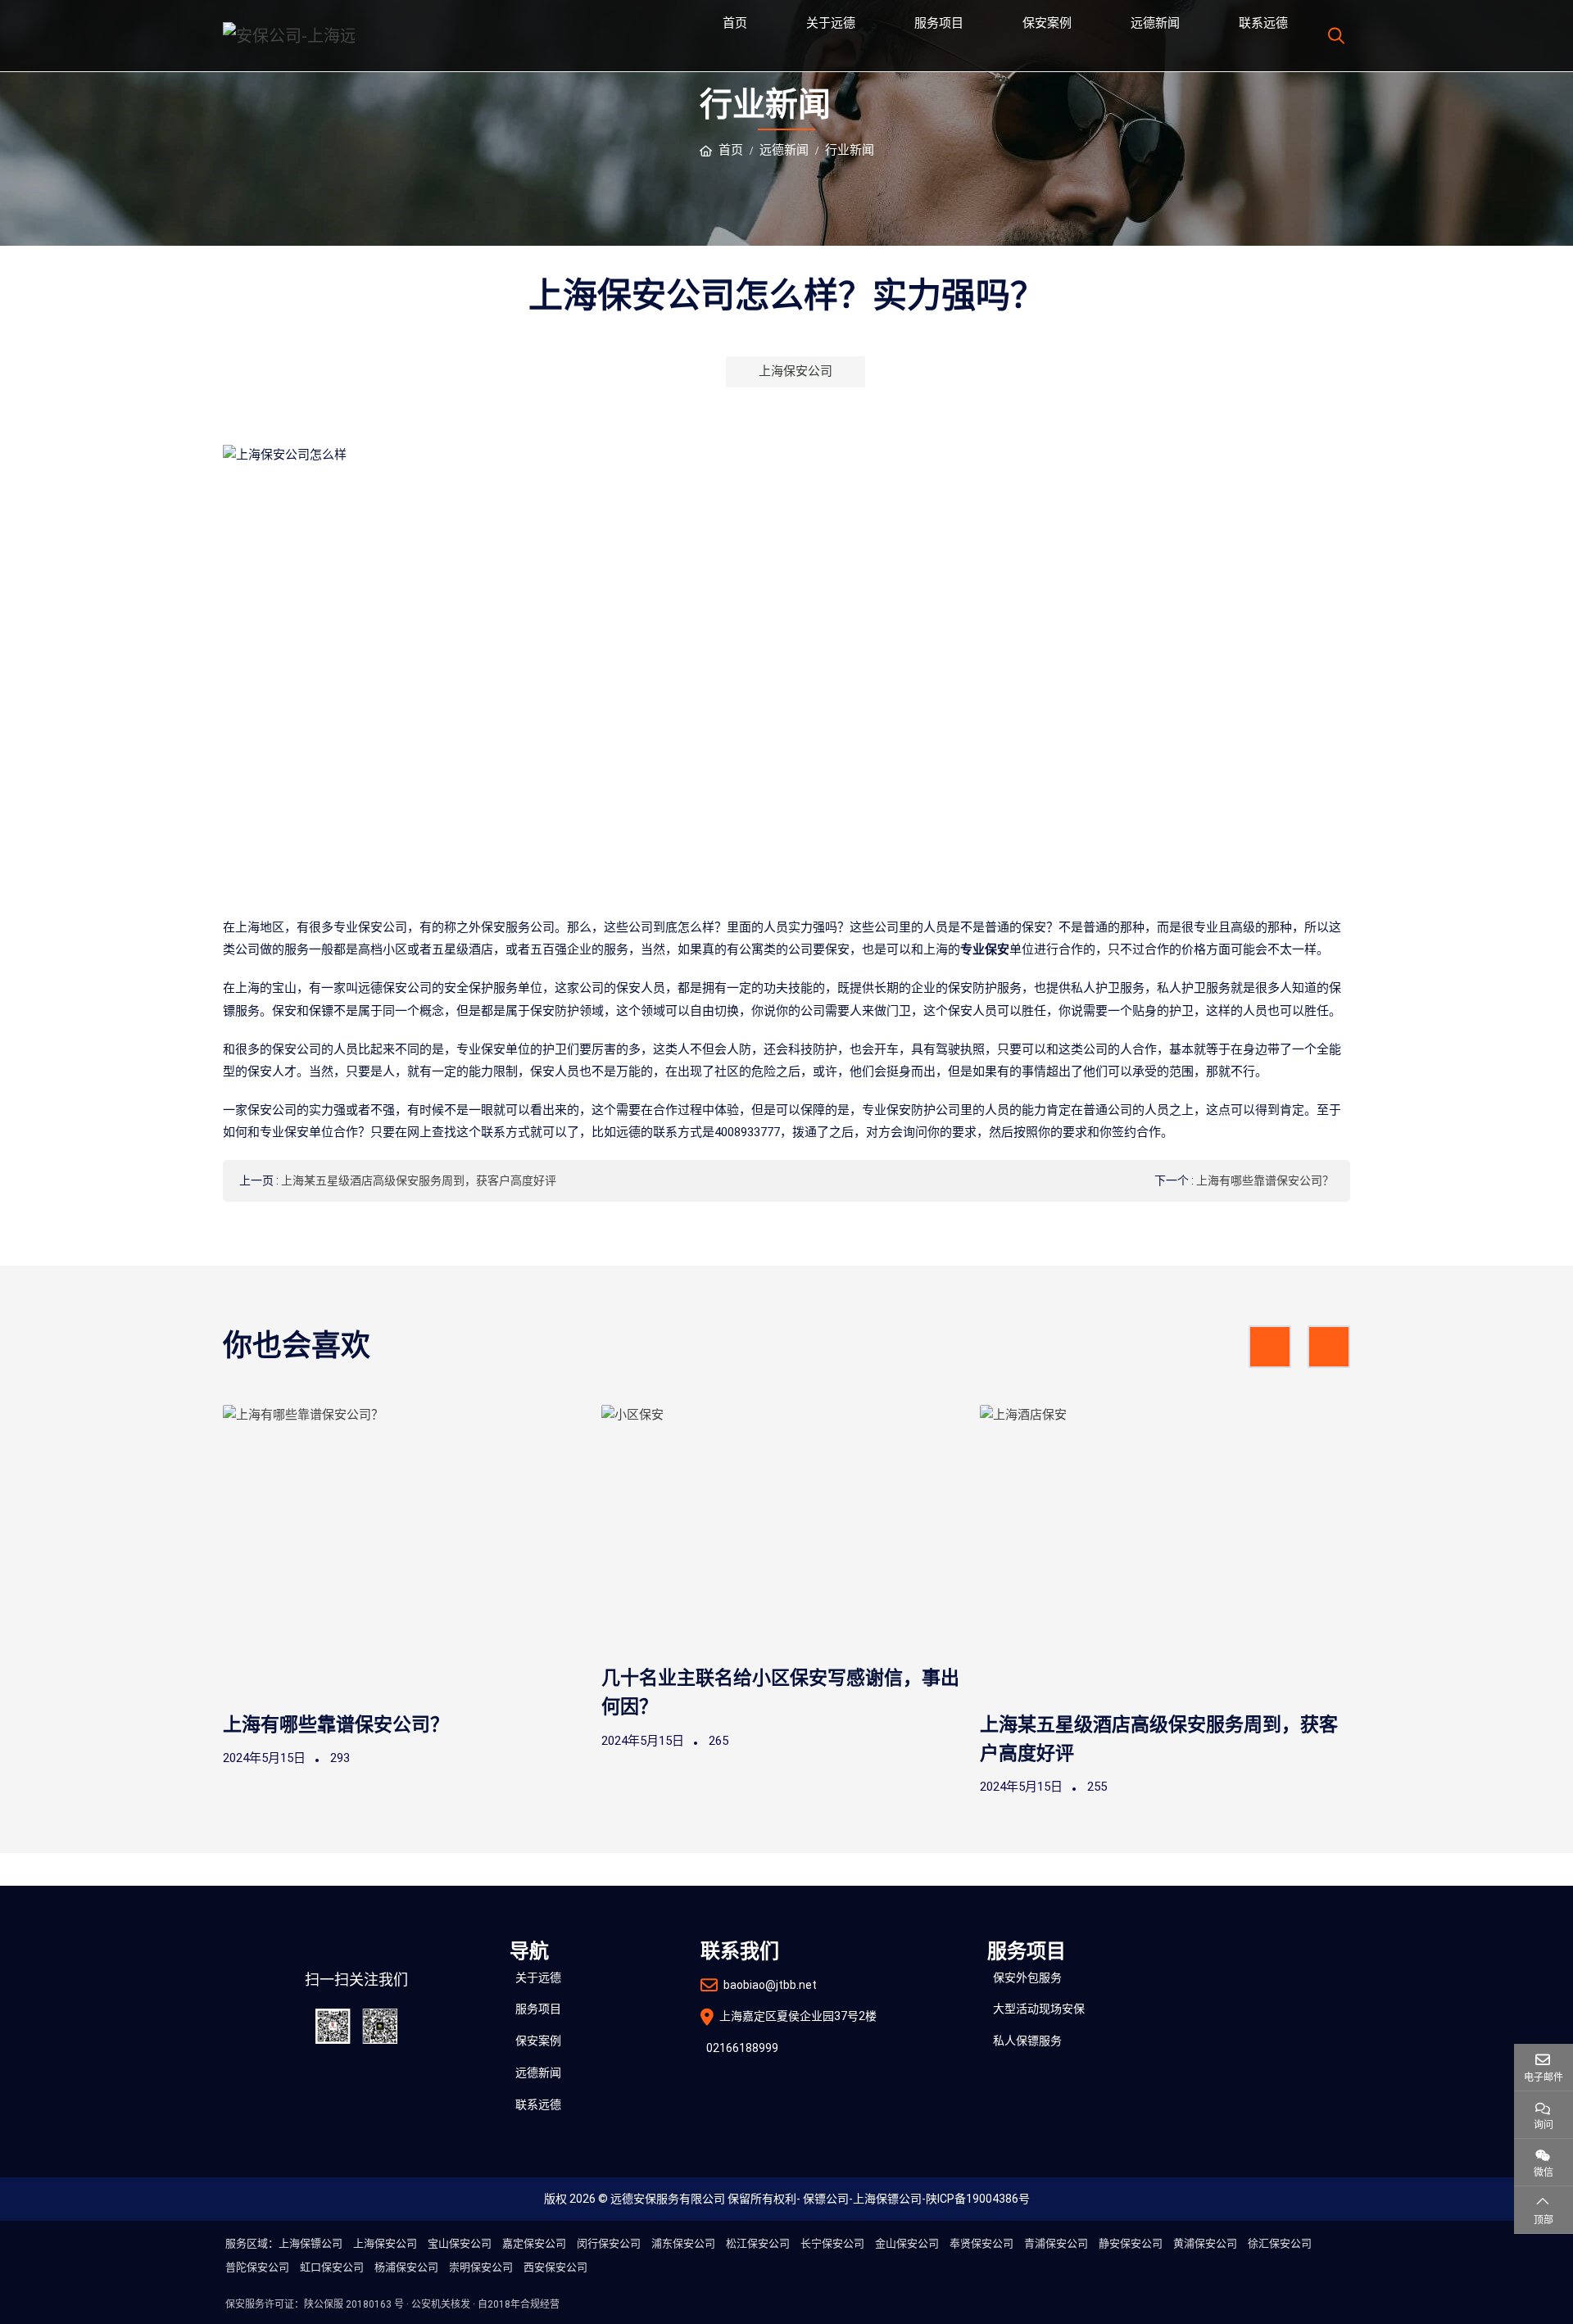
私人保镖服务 (1027, 2041)
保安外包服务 (1027, 1977)
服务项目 (939, 23)
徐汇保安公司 (1280, 2243)
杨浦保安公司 (406, 2267)
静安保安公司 (1131, 2243)
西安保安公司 (555, 2267)
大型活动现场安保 (1039, 2009)
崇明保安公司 (481, 2267)
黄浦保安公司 (1205, 2243)
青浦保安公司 (1056, 2243)
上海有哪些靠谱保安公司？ (1265, 1180)
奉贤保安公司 (981, 2243)
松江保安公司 (758, 2243)
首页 (735, 23)
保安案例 (1047, 23)
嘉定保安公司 (534, 2243)
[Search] (1334, 36)
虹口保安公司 (332, 2267)
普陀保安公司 (257, 2267)
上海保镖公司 (887, 2199)
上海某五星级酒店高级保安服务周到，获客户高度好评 (419, 1180)
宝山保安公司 (460, 2243)
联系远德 (1263, 23)
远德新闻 (1155, 23)
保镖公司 (826, 2199)
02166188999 (742, 2048)
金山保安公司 (907, 2243)
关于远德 (831, 23)
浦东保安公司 (683, 2243)
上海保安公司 (796, 371)
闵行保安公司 (609, 2243)
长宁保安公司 (832, 2243)
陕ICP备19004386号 (978, 2199)
